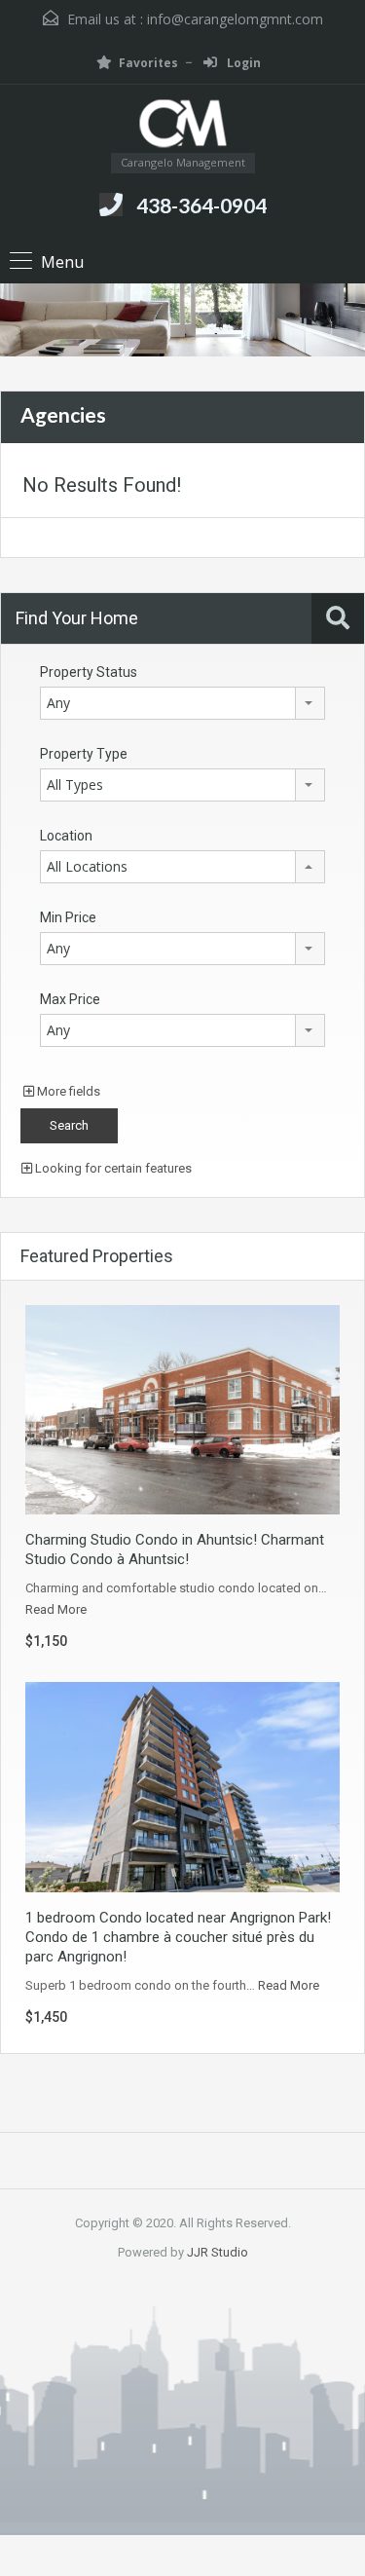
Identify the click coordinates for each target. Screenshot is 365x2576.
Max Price (70, 999)
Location (66, 836)
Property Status (89, 672)
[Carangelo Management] (183, 126)
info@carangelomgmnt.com (235, 19)
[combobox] (182, 703)
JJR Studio (218, 2252)
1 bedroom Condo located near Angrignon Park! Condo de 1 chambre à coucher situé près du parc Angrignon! (178, 1937)
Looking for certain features (112, 1168)
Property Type (84, 754)
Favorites (148, 63)
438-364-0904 (201, 205)
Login (242, 63)
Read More (56, 1609)
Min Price (68, 917)
